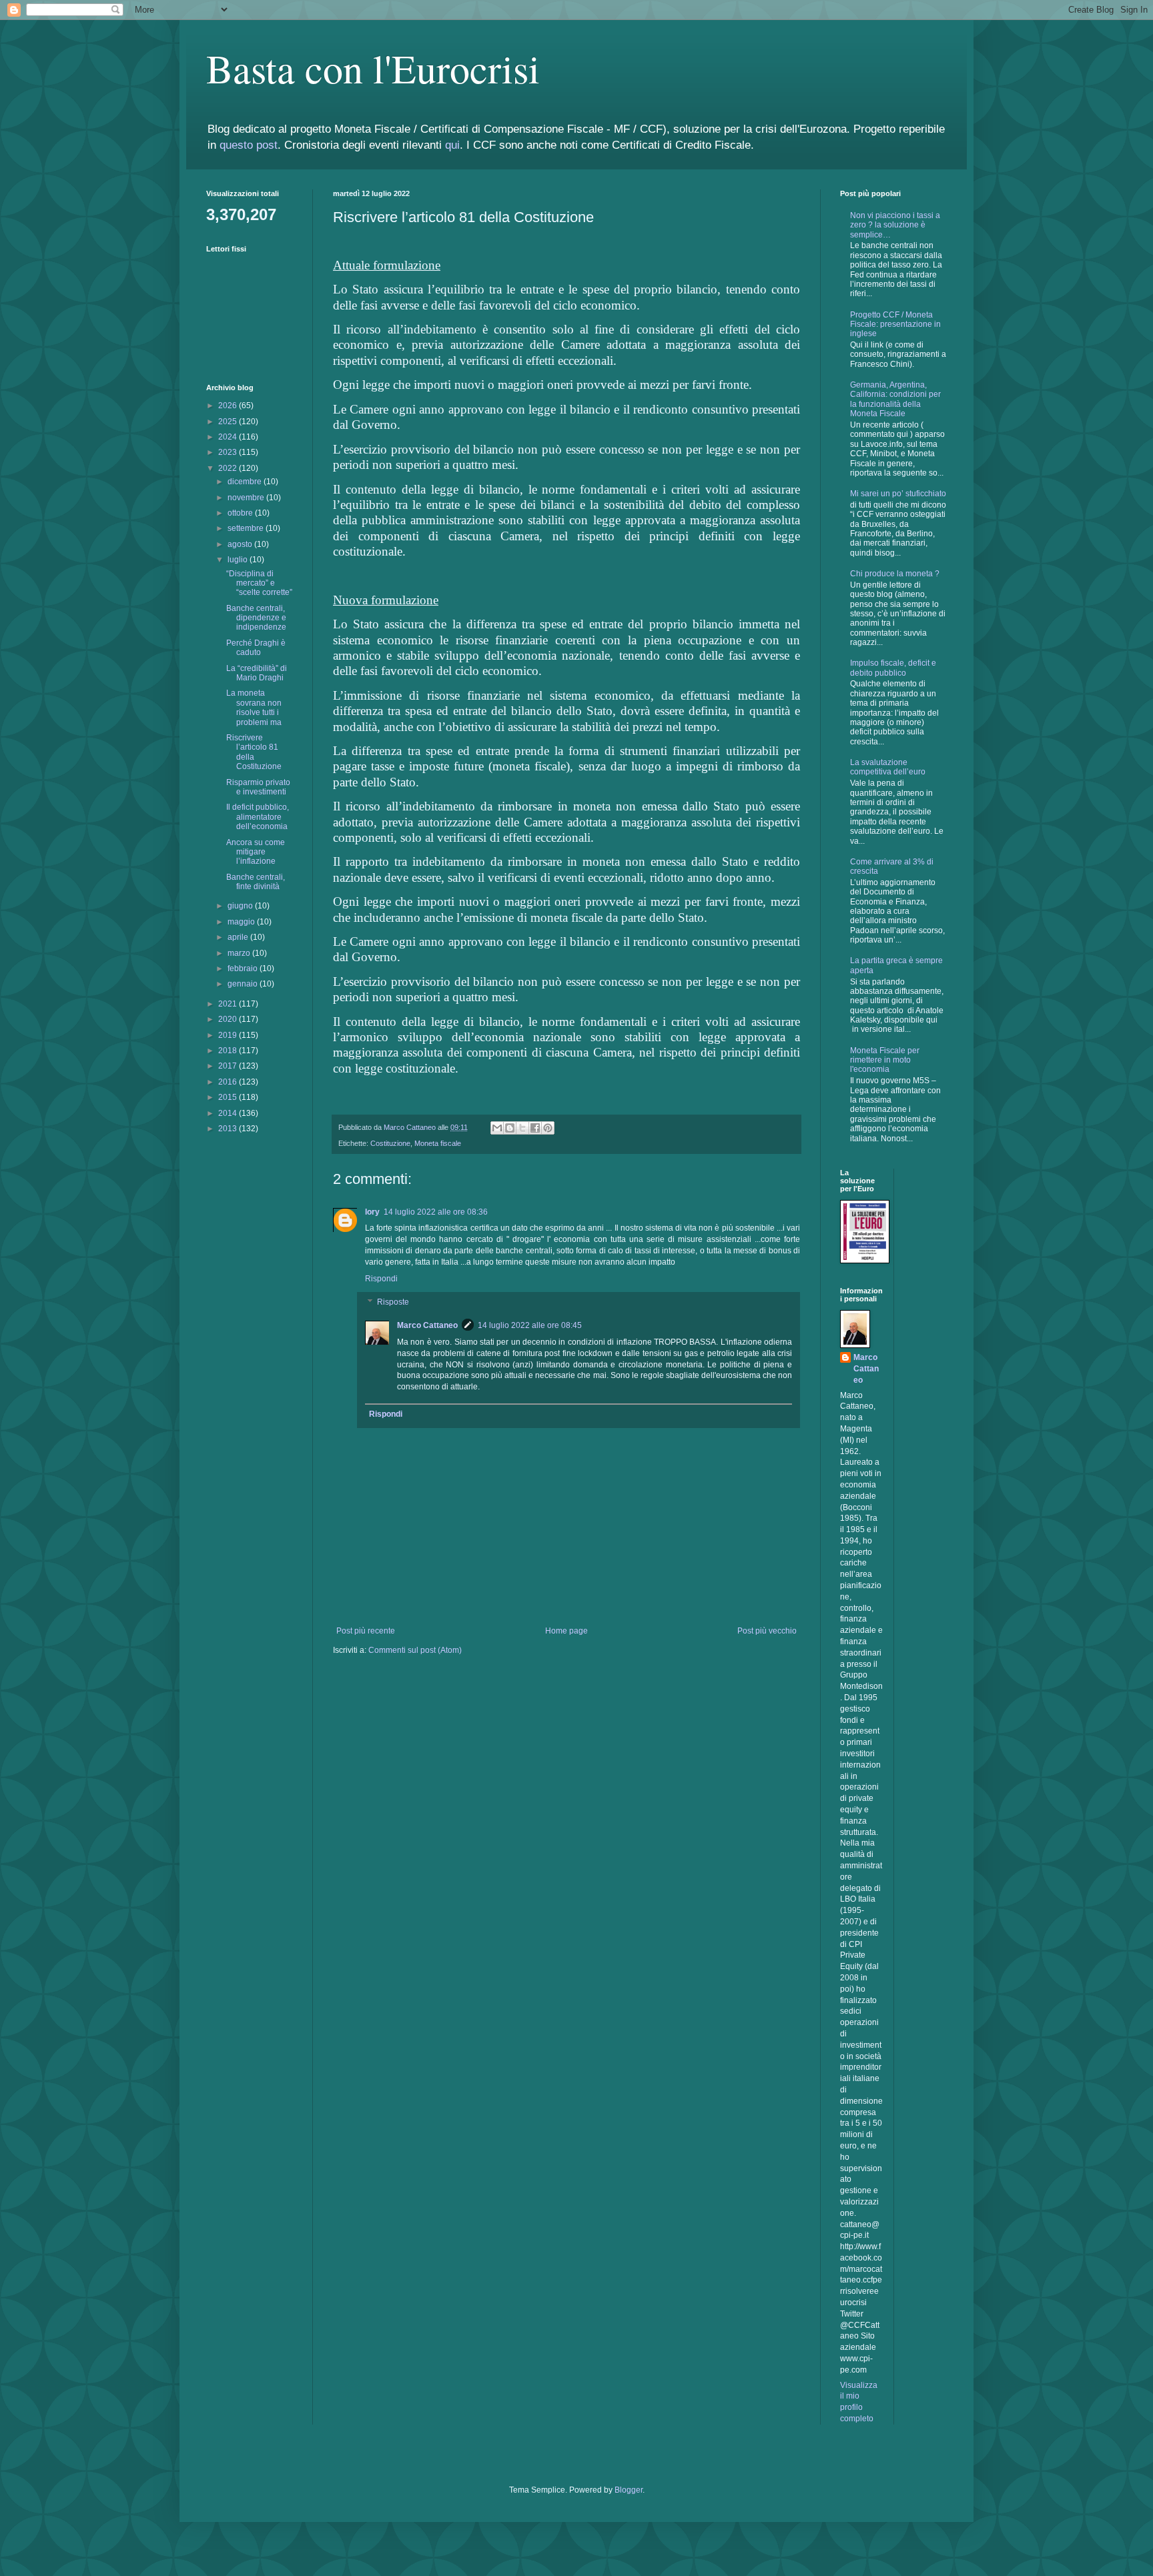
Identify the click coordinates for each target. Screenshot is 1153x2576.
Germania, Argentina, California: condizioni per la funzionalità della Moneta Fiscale (895, 399)
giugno (241, 906)
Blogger (629, 2490)
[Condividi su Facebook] (535, 1128)
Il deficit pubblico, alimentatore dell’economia (258, 817)
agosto (241, 544)
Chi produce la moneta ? (895, 574)
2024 (229, 437)
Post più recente (366, 1631)
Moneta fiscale (438, 1143)
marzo (240, 953)
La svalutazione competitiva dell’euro (888, 767)
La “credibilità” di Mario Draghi (257, 673)
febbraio (244, 969)
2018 (229, 1051)
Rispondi (381, 1279)
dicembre (246, 482)
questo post (249, 145)
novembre (247, 498)
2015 (229, 1097)
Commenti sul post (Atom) (415, 1650)
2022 (229, 468)
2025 (229, 422)
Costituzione (390, 1143)
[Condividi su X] (522, 1128)
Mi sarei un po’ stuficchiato (898, 494)
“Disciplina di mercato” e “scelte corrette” (259, 583)
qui (452, 145)
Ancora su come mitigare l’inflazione (256, 852)
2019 (229, 1035)
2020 (229, 1019)
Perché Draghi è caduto (256, 648)
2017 (229, 1066)
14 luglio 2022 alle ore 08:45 (530, 1325)
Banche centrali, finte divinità (256, 882)
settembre (247, 528)
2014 (229, 1113)
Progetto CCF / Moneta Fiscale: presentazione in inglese (895, 325)
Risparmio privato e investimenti (258, 787)
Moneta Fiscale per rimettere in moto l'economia (885, 1060)
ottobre (241, 513)
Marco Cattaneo (427, 1325)
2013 (229, 1129)
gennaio (244, 984)
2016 (229, 1082)
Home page (566, 1631)
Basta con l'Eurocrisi (373, 68)
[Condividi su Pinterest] (548, 1128)
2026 (229, 406)
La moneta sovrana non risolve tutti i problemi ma (254, 707)
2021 (229, 1004)
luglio (239, 560)
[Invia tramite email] (497, 1128)
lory (372, 1212)
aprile (239, 937)
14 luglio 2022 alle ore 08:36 (436, 1212)
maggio (242, 922)
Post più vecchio (767, 1631)
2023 (229, 452)
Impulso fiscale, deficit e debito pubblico (893, 668)
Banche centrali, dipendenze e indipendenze (256, 618)
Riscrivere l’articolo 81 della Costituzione (254, 752)
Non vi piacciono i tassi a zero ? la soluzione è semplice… (895, 225)
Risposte (393, 1302)
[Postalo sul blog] (510, 1128)
